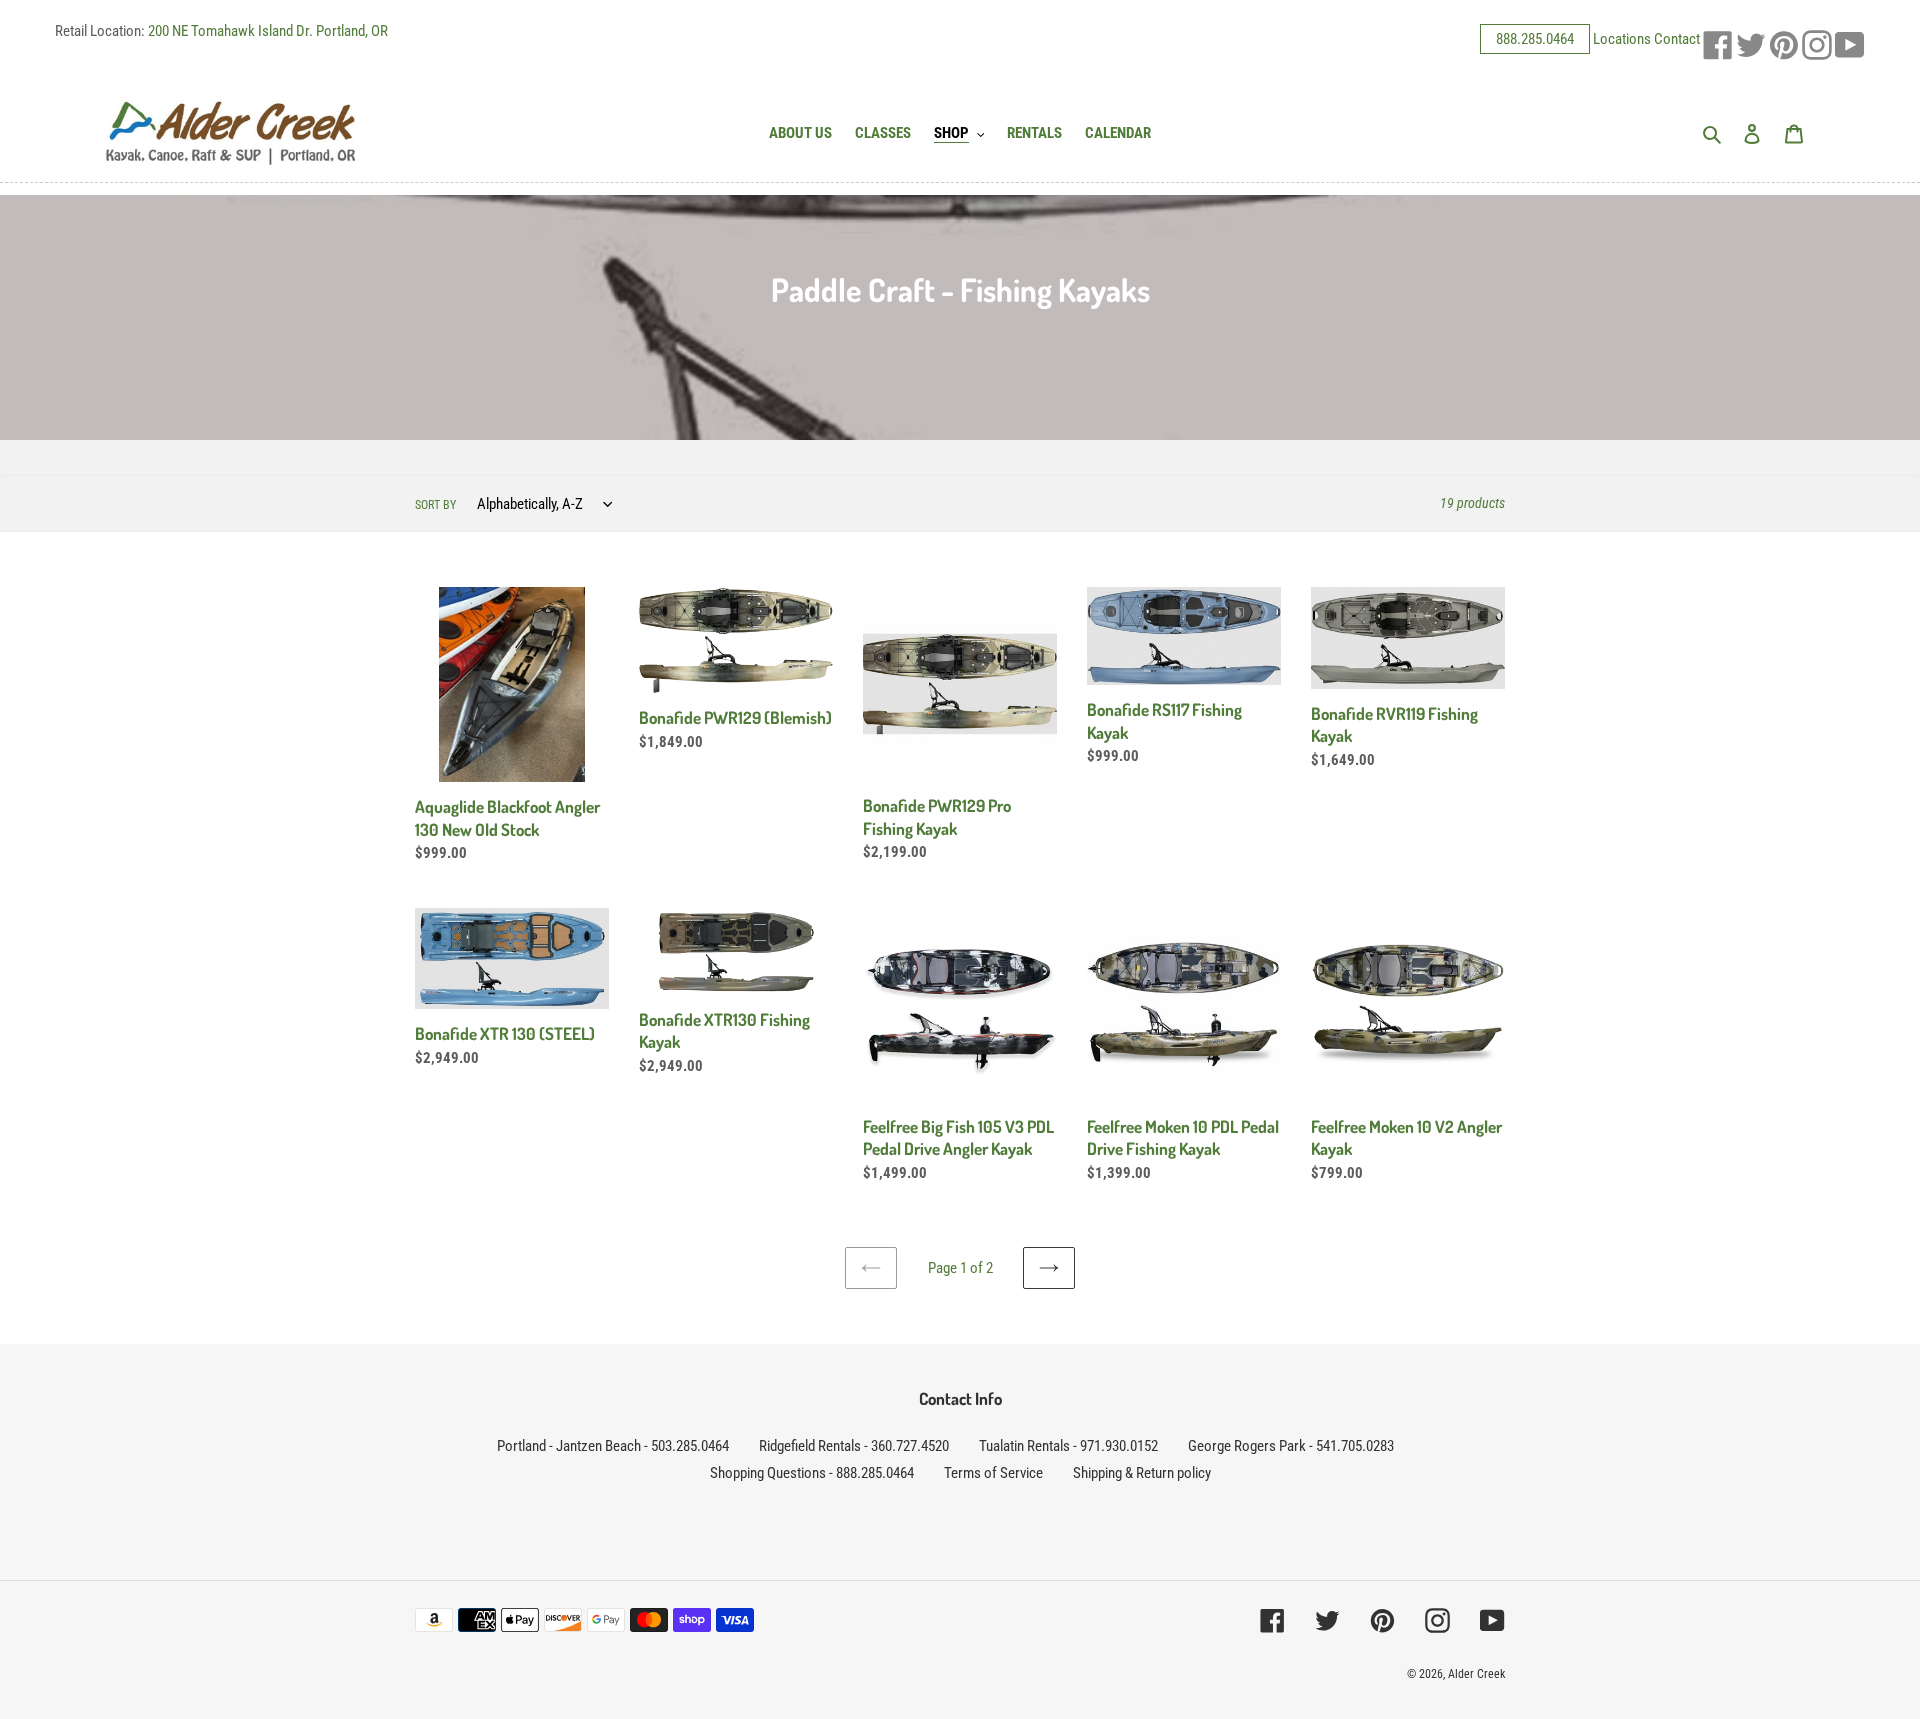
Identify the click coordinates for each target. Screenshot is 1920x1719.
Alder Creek (1476, 1674)
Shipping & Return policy (1142, 1473)
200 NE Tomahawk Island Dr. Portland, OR (268, 31)
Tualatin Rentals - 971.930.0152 (1068, 1446)
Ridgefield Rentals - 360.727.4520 (854, 1446)
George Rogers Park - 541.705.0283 (1291, 1446)
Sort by (435, 505)
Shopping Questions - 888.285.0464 (812, 1473)
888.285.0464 (1535, 39)
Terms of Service (993, 1473)
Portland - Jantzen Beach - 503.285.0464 (613, 1446)
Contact (1677, 39)
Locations (1622, 39)
